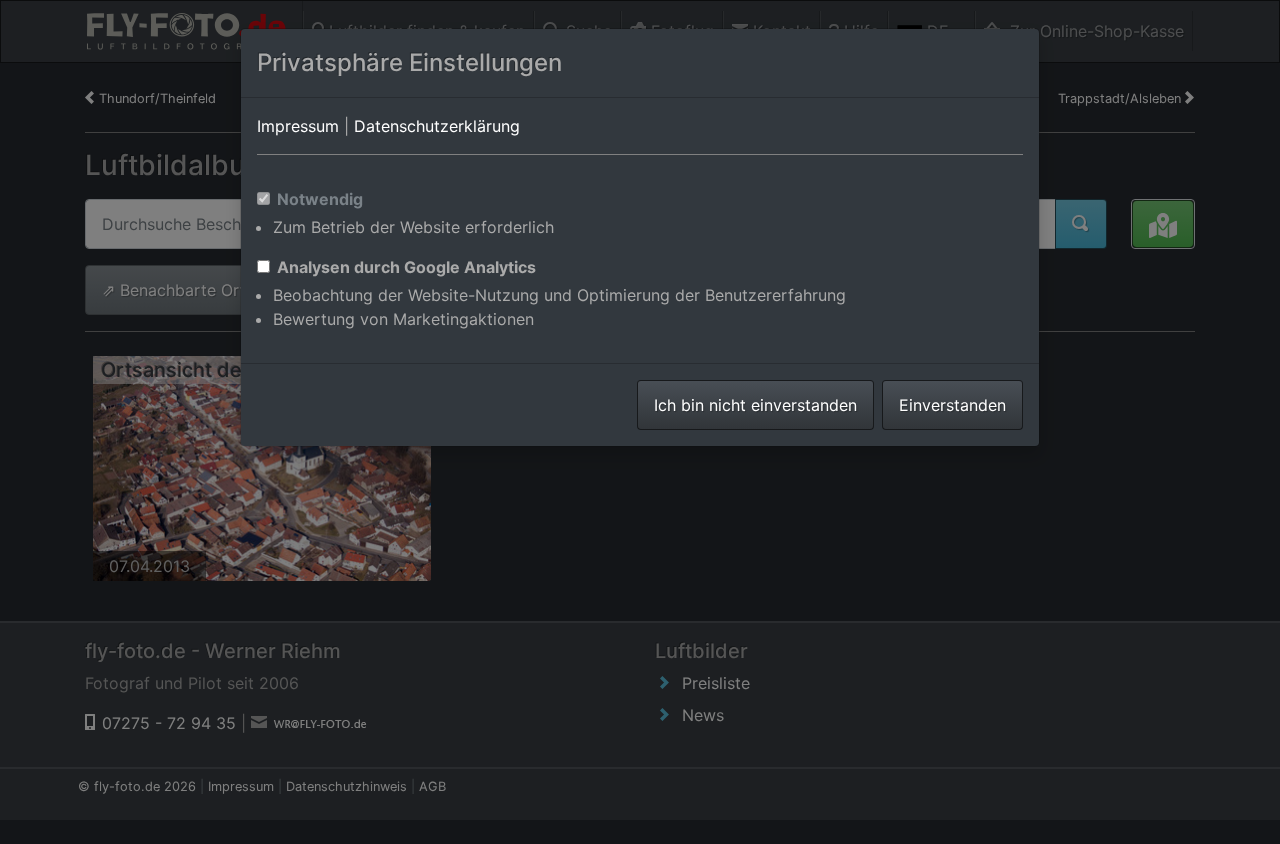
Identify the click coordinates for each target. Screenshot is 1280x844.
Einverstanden (952, 405)
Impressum (298, 126)
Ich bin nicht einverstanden (755, 405)
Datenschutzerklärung (437, 126)
